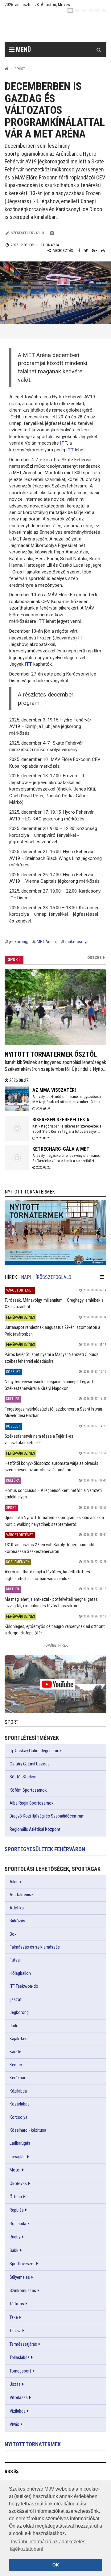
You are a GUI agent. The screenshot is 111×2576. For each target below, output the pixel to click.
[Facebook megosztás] (79, 251)
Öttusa (16, 2197)
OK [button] (56, 2565)
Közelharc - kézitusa (28, 2130)
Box (13, 1934)
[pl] (84, 10)
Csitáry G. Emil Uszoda (30, 1764)
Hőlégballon (20, 1973)
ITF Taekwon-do (24, 1986)
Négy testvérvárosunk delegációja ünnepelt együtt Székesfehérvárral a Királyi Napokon (49, 1385)
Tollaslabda (20, 2357)
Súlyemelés (20, 2277)
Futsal (15, 1960)
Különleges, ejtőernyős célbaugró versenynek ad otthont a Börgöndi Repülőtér (55, 1630)
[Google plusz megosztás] (95, 251)
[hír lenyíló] (102, 1277)
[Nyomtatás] (103, 251)
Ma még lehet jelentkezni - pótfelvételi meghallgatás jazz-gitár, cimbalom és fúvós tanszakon (51, 1602)
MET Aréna (46, 942)
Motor (15, 2170)
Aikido (15, 1882)
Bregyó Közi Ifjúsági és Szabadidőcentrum (47, 1816)
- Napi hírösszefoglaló (45, 1277)
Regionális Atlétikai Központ (35, 1829)
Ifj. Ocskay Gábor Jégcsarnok (36, 1751)
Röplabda (18, 2224)
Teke (14, 2317)
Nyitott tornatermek (33, 2444)
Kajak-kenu (20, 2039)
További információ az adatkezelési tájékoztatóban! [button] (48, 2545)
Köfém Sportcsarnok (28, 1790)
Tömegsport (20, 2371)
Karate (15, 2052)
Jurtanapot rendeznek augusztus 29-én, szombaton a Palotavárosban (52, 1331)
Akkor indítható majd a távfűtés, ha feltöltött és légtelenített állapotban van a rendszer (47, 1575)
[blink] (104, 10)
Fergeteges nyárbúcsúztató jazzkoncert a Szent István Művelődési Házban (53, 1412)
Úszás (15, 2384)
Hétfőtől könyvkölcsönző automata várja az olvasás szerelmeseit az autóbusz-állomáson (51, 1467)
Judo (14, 2026)
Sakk (14, 2250)
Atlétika (17, 1908)
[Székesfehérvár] (60, 28)
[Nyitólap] (6, 69)
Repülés (17, 2210)
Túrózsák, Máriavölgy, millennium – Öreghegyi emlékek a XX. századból (54, 1303)
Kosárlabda (20, 2104)
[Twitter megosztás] (86, 251)
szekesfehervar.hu (28, 233)
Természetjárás (23, 2344)
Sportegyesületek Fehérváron (45, 1849)
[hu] (70, 10)
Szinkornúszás (23, 2290)
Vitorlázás (19, 2397)
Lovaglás (18, 2157)
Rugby (15, 2237)
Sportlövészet (22, 2264)
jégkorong (18, 942)
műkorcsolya (77, 942)
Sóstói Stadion (23, 1777)
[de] (91, 10)
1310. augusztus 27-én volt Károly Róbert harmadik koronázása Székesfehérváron (50, 1548)
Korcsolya (18, 2117)
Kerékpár (17, 2078)
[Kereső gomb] (99, 50)
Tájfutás (17, 2304)
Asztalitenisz (21, 1895)
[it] (97, 10)
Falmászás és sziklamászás (35, 1947)
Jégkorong (19, 2012)
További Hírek (55, 1645)
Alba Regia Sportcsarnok (32, 1803)
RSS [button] (9, 2472)
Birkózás (17, 1921)
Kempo (16, 2065)
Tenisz (15, 2331)
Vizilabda (18, 2411)
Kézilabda (18, 2091)
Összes (95, 957)
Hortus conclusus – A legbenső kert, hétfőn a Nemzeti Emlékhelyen (53, 1494)
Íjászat (16, 1999)
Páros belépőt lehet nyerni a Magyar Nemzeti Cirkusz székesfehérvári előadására (51, 1358)
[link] (55, 1233)
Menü (23, 50)
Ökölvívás (18, 2184)
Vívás (14, 2424)
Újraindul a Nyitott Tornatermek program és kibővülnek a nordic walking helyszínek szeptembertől (54, 1521)
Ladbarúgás (20, 2143)
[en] (77, 10)
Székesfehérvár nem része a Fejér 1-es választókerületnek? (39, 1439)
